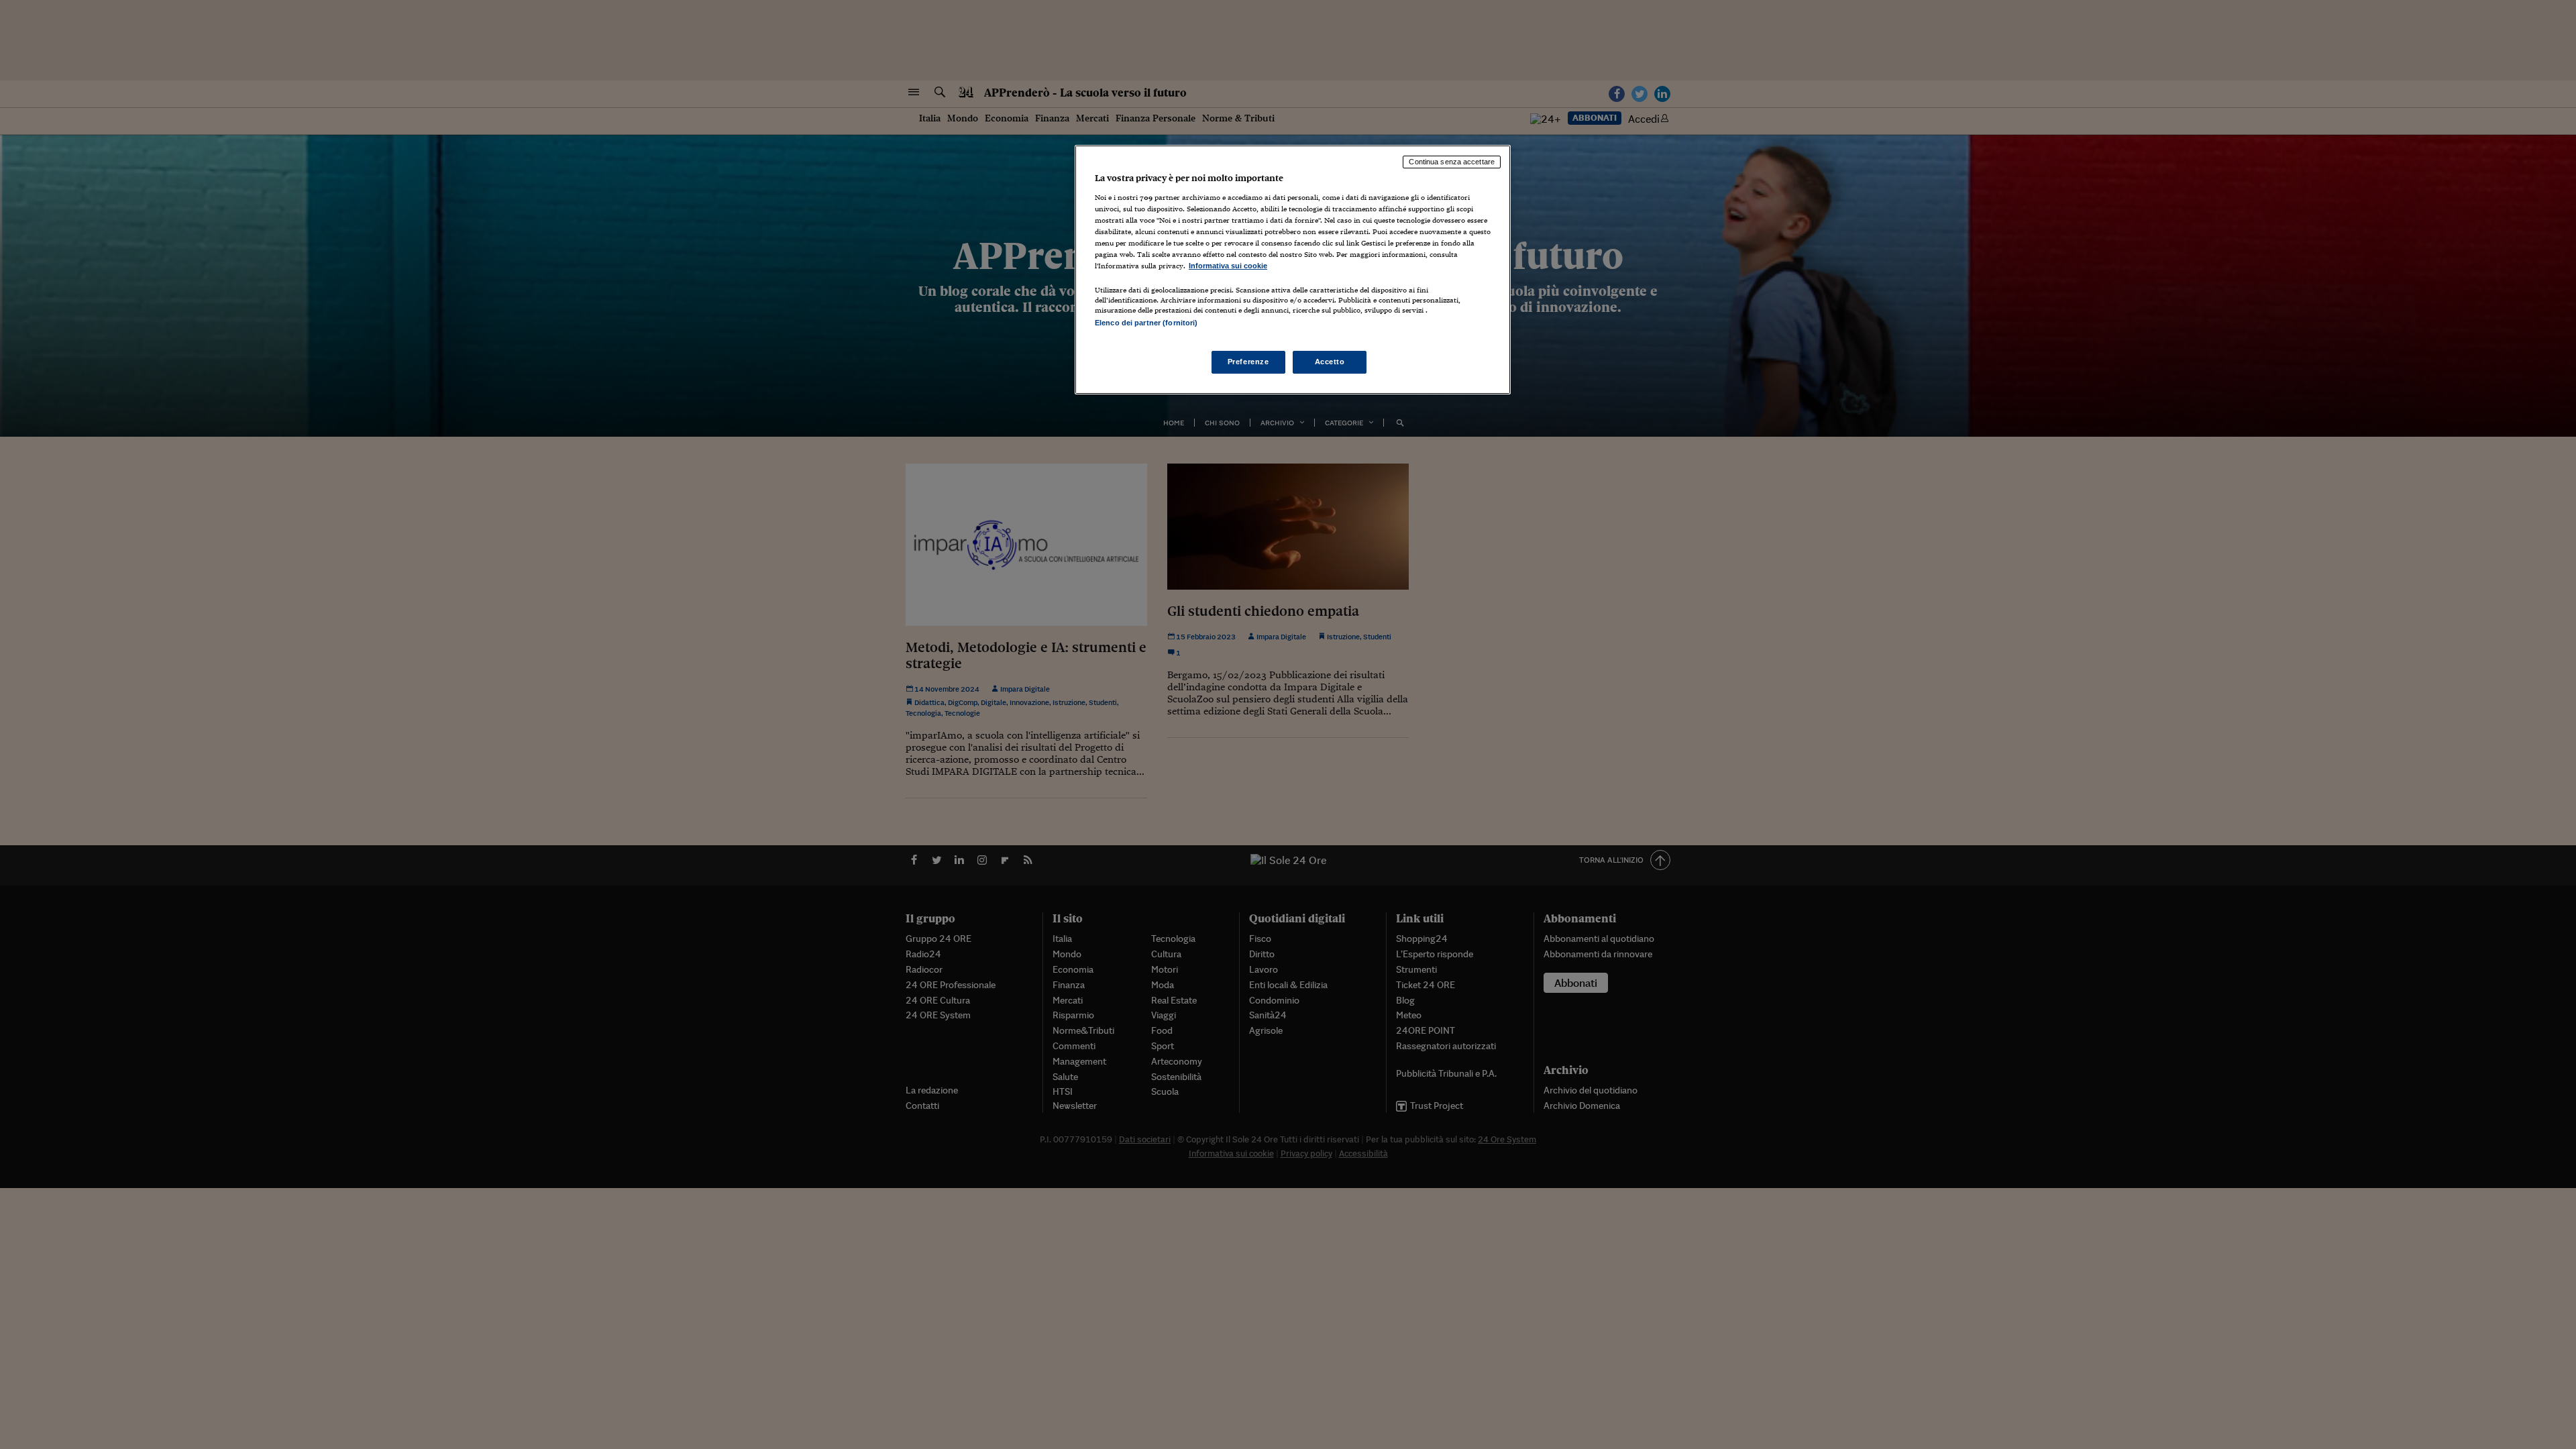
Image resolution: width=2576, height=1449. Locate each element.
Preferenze (1248, 362)
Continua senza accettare (1452, 162)
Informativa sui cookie (1228, 266)
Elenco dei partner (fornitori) (1146, 323)
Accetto (1330, 362)
